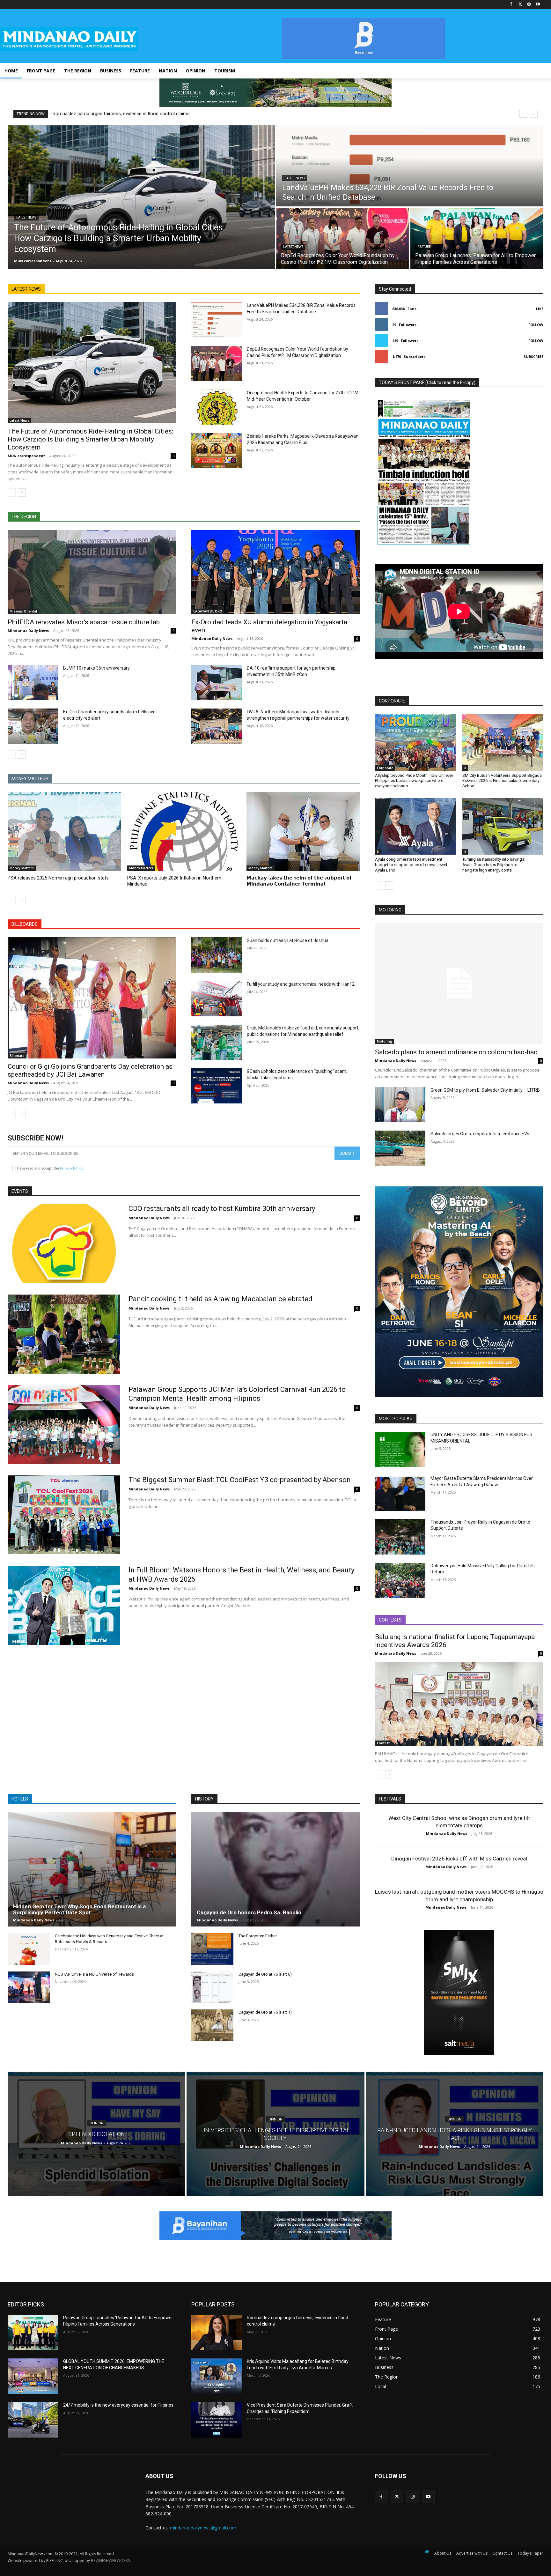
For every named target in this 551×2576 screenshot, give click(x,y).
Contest (383, 1743)
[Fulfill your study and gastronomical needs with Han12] (217, 999)
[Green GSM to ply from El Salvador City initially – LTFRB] (400, 1105)
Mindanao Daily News (28, 631)
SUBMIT (347, 1153)
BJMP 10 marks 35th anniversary (96, 668)
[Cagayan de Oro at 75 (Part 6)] (212, 1987)
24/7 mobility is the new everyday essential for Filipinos (118, 2405)
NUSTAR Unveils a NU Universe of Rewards (94, 1974)
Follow (536, 325)
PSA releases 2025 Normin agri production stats (58, 878)
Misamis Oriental (23, 611)
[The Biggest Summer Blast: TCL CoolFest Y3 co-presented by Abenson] (64, 1515)
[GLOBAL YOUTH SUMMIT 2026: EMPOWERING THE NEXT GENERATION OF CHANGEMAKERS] (33, 2376)
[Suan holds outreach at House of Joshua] (217, 955)
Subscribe (533, 356)
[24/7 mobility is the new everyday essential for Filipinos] (33, 2420)
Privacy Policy (72, 1168)
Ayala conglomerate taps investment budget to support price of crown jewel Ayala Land (411, 865)
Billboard (17, 1056)
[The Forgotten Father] (212, 1949)
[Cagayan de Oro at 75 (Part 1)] (212, 2025)
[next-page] (22, 493)
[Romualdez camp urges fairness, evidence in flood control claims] (217, 2332)
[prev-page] (12, 493)
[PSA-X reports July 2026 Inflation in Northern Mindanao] (184, 831)
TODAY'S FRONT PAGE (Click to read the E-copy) (427, 382)
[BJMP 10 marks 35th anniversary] (33, 683)
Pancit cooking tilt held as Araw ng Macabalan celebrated (220, 1299)
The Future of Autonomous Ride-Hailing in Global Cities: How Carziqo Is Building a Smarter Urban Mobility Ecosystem (90, 439)
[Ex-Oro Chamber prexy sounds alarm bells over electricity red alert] (33, 726)
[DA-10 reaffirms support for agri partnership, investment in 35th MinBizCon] (217, 683)
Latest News (26, 217)
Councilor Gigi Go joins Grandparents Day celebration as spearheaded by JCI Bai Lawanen (90, 1070)
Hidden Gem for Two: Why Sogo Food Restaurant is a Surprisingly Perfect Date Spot (79, 1909)
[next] (534, 114)
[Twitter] (520, 5)
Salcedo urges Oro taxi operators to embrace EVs (480, 1134)
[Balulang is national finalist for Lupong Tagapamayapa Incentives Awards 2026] (459, 1704)
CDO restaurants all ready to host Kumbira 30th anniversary (222, 1209)
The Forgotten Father (258, 1936)
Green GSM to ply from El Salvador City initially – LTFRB (485, 1090)
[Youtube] (538, 5)
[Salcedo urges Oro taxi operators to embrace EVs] (400, 1148)
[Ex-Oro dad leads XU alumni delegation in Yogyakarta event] (275, 572)
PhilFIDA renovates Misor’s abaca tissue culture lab (84, 622)
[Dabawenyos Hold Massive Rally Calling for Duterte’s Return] (400, 1581)
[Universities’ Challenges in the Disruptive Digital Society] (275, 2134)
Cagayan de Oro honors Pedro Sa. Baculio (249, 1912)
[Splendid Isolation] (96, 2134)
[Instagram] (529, 5)
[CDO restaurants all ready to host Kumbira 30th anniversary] (64, 1244)
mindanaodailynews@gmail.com (203, 2528)
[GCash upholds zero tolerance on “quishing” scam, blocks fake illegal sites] (217, 1086)
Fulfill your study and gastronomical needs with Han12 (301, 984)
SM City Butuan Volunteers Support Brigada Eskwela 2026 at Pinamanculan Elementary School (502, 781)
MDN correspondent (26, 456)
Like (540, 309)
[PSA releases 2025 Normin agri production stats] (64, 831)
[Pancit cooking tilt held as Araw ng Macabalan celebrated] (64, 1334)
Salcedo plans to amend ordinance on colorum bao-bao (456, 1052)
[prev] (523, 114)
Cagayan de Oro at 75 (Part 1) (265, 2012)
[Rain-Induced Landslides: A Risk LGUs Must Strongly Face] (455, 2134)
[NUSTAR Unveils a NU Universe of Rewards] (29, 1987)
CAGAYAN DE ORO (208, 611)
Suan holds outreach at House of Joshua (288, 940)
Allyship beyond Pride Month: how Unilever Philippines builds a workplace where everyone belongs (414, 781)
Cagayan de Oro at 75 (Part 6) (265, 1974)
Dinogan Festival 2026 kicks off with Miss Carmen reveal (459, 1859)
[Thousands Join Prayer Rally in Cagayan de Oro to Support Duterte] (400, 1537)
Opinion (97, 2123)
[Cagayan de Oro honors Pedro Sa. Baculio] (275, 1869)
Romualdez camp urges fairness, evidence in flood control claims (121, 114)
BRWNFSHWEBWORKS (110, 2561)
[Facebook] (511, 5)
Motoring (385, 1041)
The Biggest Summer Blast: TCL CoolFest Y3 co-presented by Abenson (240, 1480)
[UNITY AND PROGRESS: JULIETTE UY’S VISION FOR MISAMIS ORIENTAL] (400, 1449)
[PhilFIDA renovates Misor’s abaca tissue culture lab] (92, 572)
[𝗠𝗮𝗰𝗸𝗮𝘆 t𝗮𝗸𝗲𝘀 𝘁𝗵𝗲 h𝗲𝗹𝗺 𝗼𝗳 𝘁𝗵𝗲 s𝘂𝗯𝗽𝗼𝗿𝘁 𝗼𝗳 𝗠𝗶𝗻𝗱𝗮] (303, 831)
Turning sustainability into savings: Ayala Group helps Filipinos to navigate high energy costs (494, 865)
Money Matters (22, 868)
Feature (424, 247)
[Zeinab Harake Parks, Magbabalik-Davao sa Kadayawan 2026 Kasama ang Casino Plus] (217, 451)
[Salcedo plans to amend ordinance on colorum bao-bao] (459, 984)
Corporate (385, 768)
